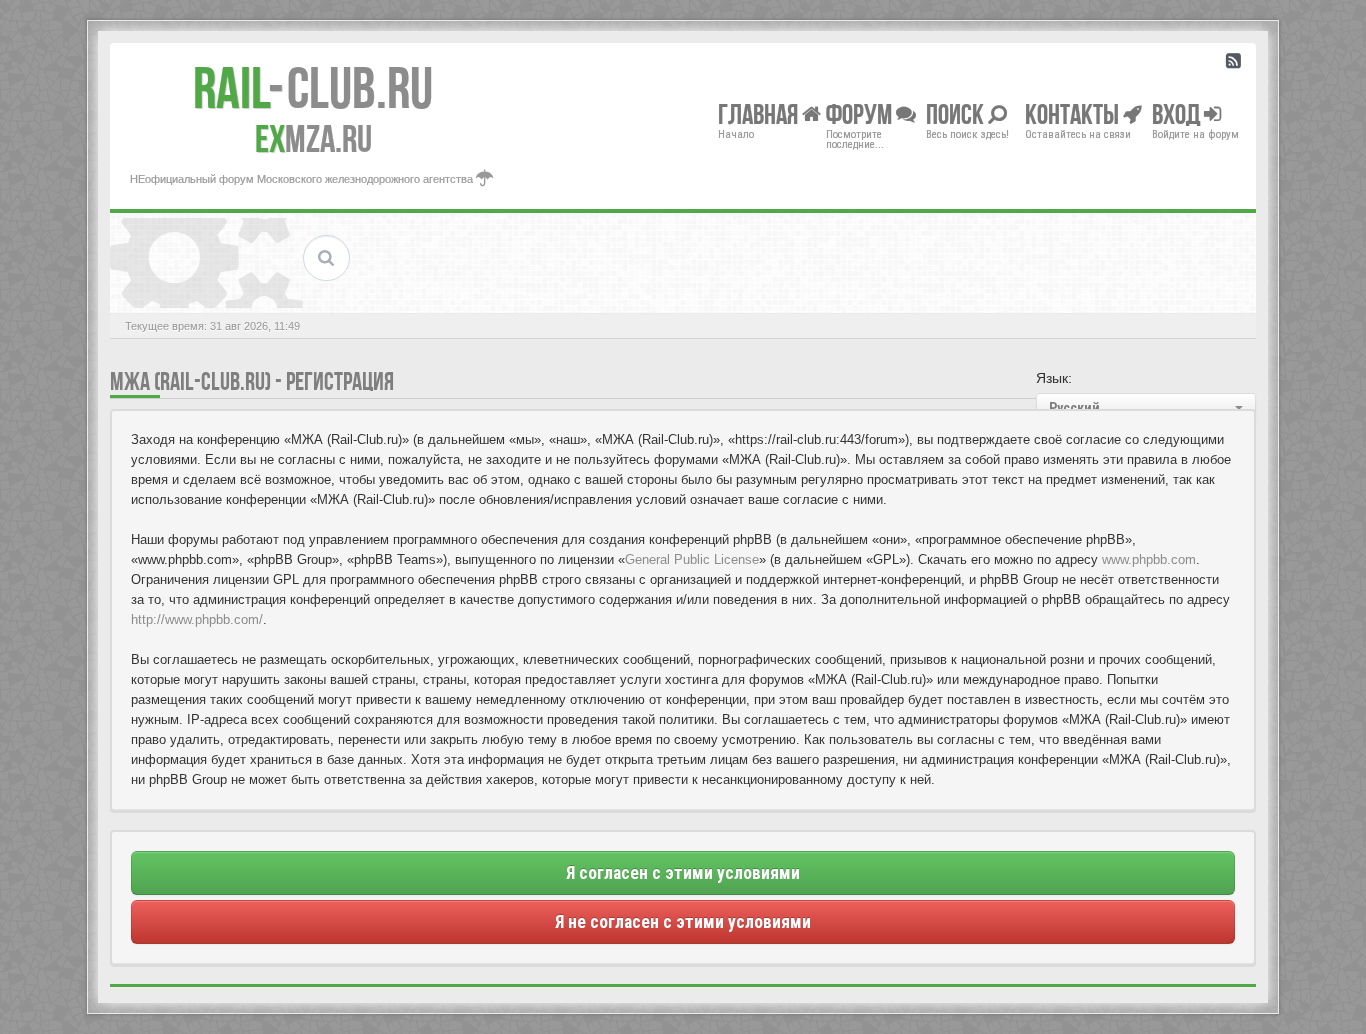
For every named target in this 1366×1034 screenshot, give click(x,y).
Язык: (1054, 378)
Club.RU (313, 88)
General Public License (692, 559)
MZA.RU (313, 139)
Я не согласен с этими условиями (683, 922)
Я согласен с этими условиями (683, 873)
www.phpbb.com (1149, 559)
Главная (760, 113)
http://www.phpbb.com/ (197, 619)
